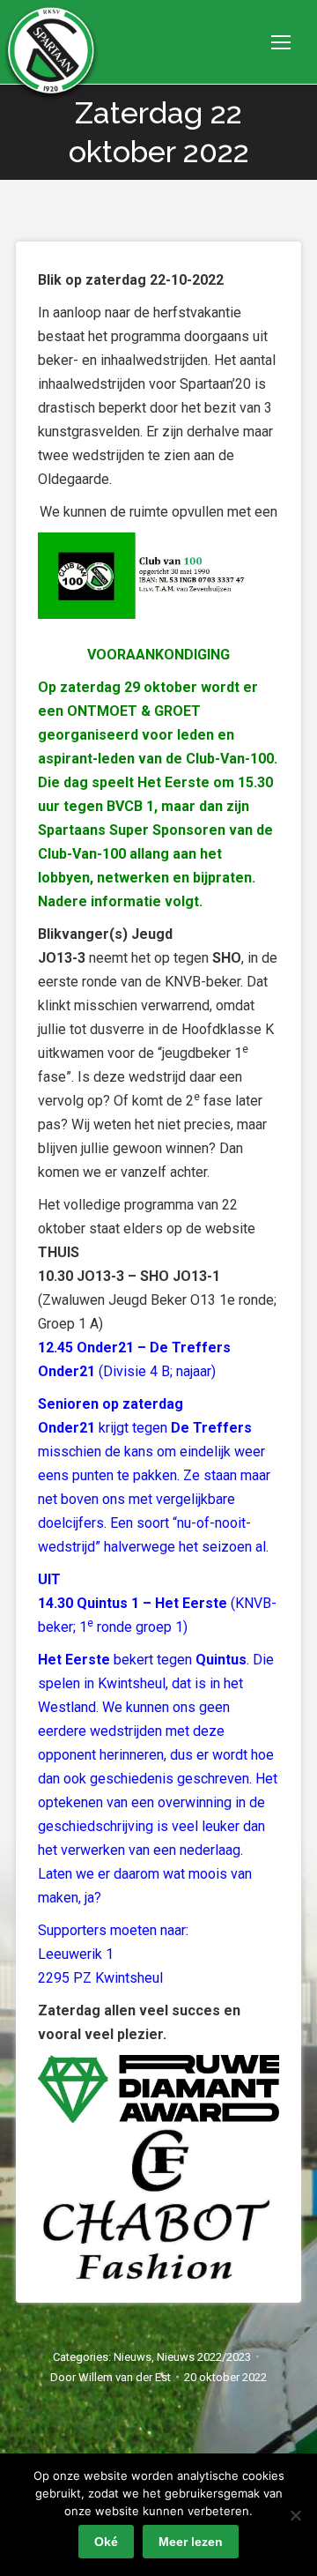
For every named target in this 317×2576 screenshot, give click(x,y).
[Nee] (295, 2515)
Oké (106, 2542)
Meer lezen (191, 2542)
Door (111, 2377)
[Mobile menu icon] (281, 42)
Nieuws (133, 2357)
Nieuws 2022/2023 (204, 2357)
